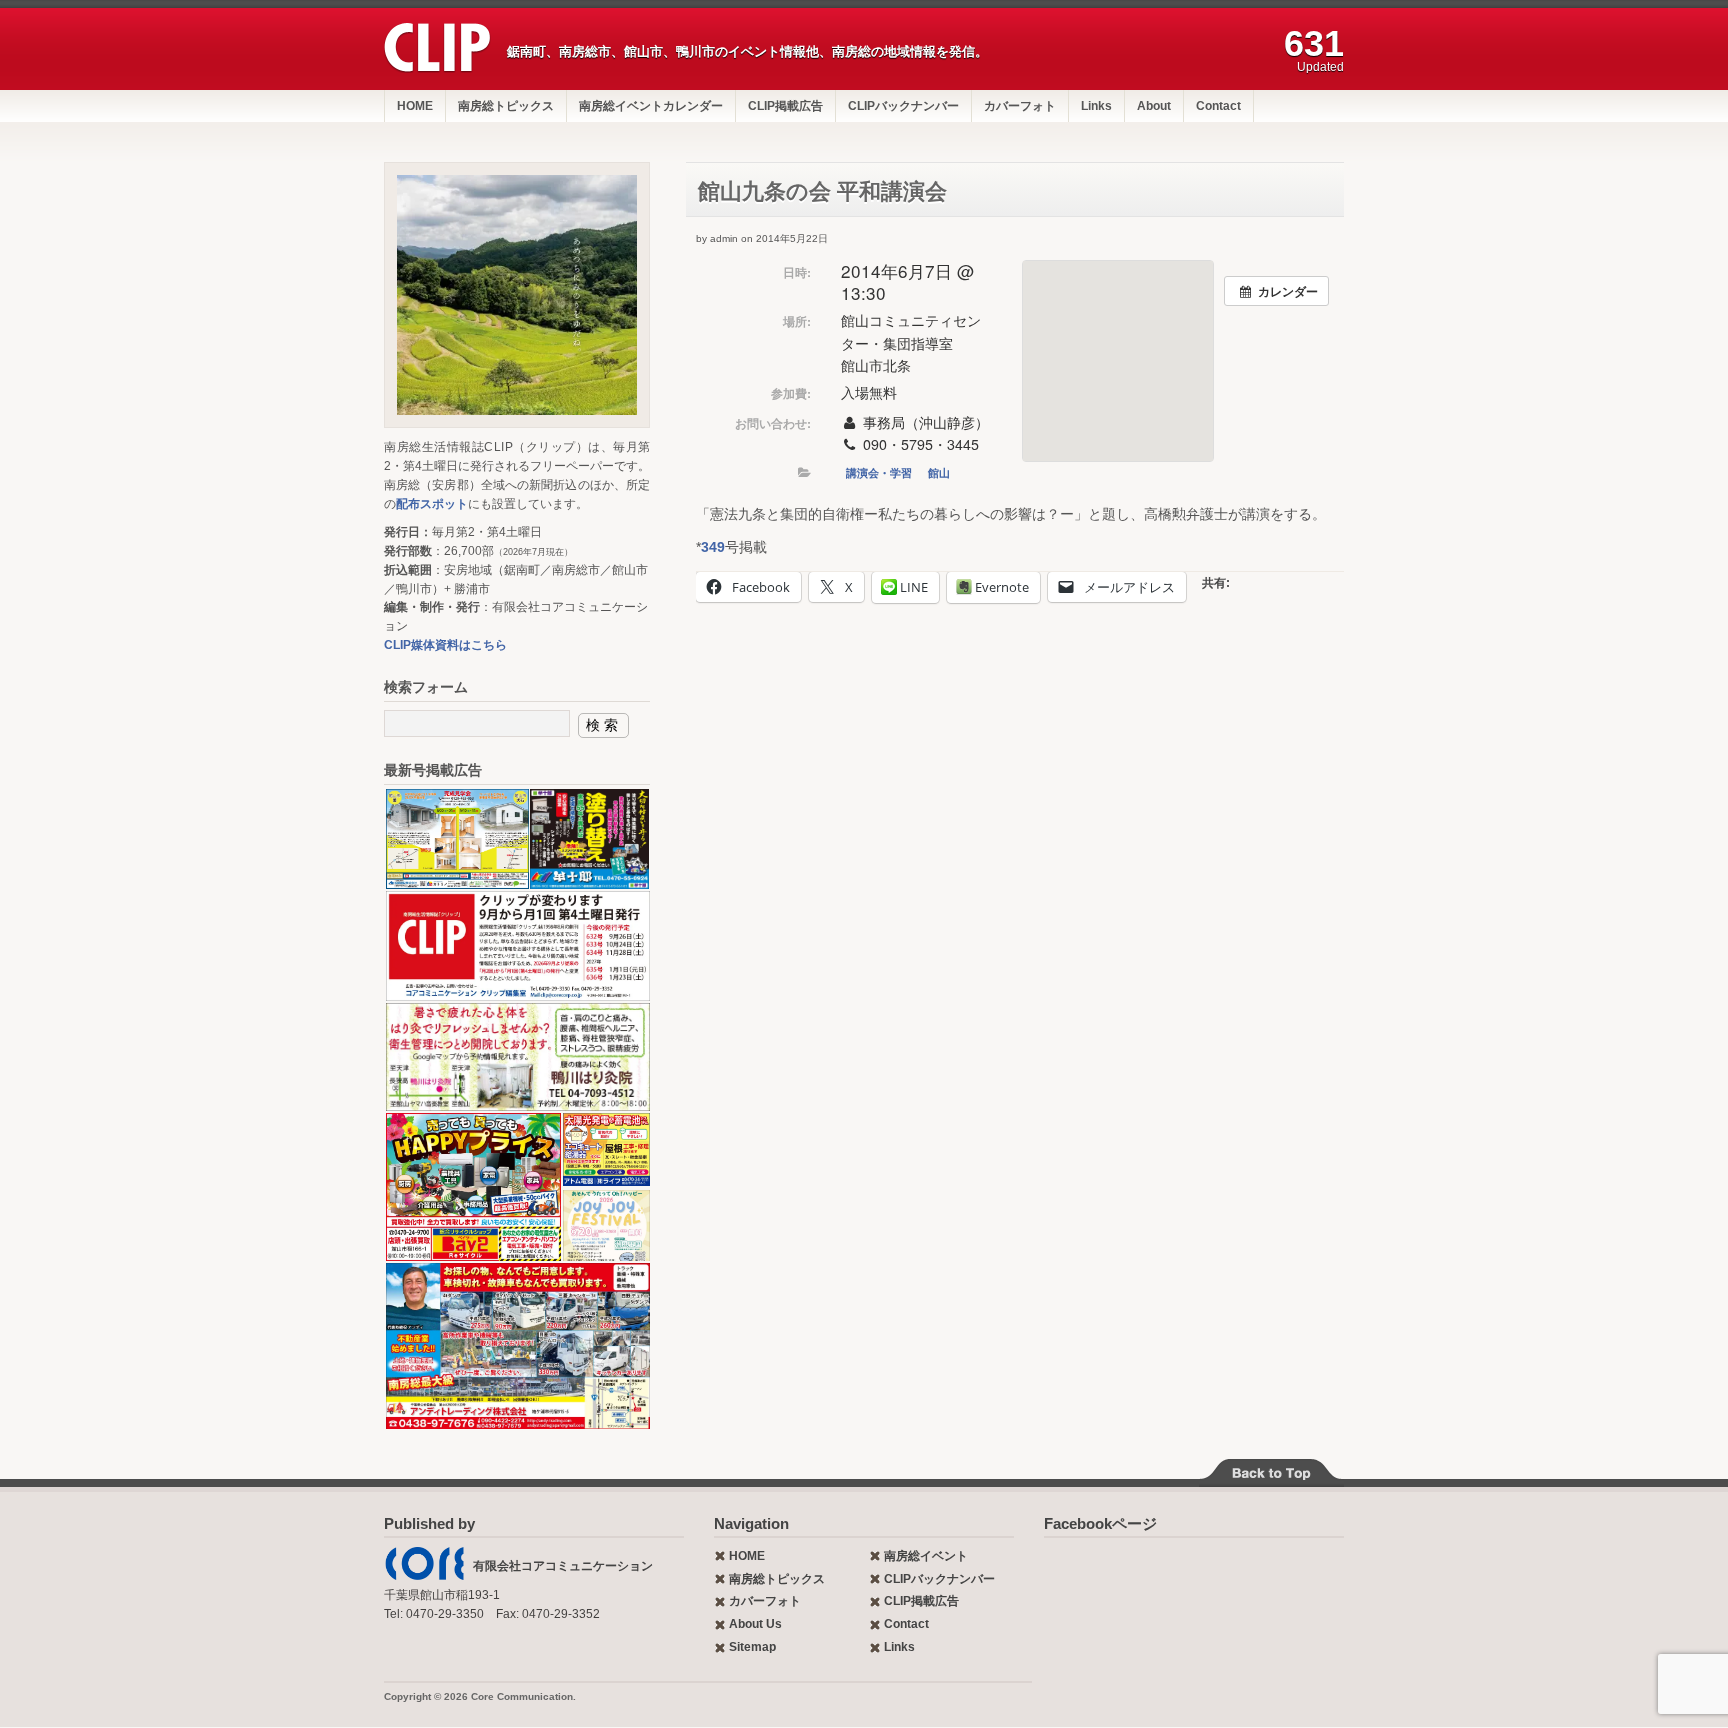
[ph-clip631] (517, 295)
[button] (456, 839)
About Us (755, 1624)
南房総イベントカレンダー (651, 106)
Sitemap (752, 1647)
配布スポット (432, 504)
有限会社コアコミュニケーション (563, 1566)
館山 (939, 472)
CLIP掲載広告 (785, 106)
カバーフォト (1020, 106)
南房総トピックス (506, 106)
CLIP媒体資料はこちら (445, 645)
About (1154, 106)
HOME (415, 106)
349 (713, 547)
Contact (1218, 106)
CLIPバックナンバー (903, 106)
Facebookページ (1100, 1523)
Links (1096, 106)
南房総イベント (926, 1556)
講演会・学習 (879, 472)
